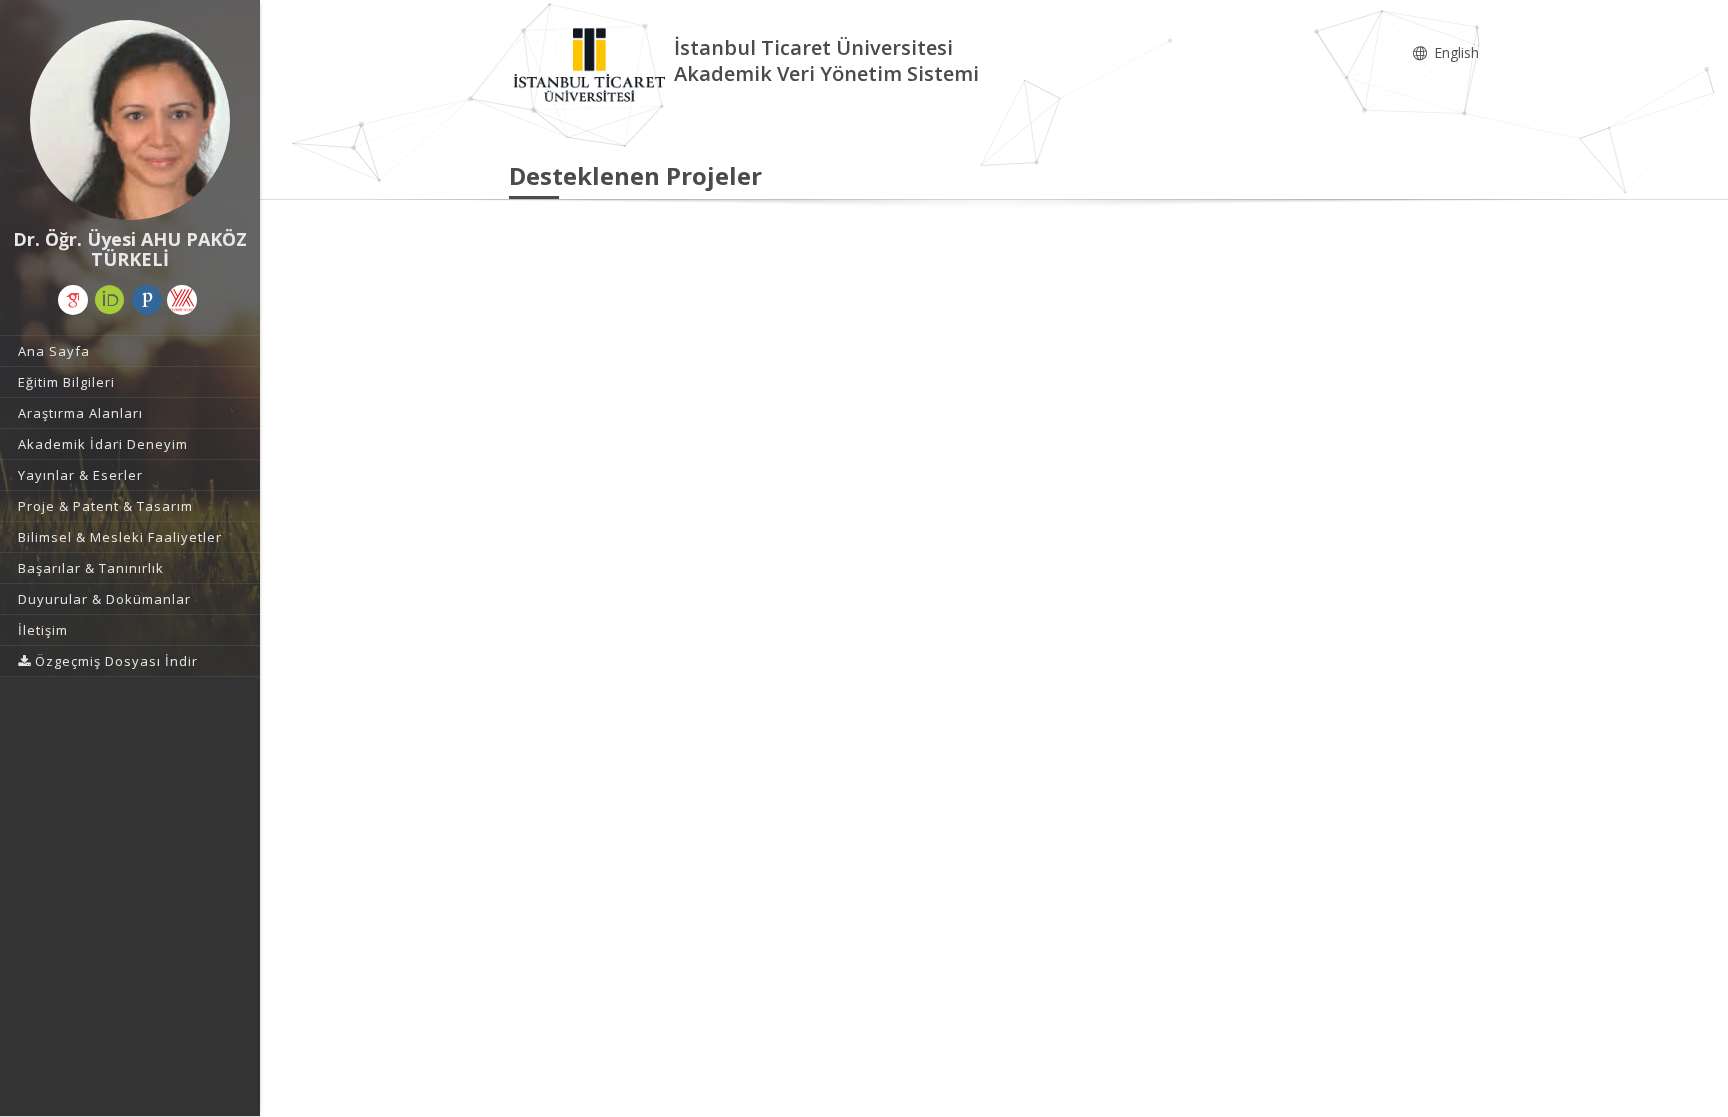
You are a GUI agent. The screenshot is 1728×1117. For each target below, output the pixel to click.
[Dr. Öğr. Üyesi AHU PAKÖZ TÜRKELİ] (130, 120)
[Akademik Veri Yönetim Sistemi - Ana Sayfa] (591, 63)
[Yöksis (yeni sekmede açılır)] (182, 300)
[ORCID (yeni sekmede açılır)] (110, 300)
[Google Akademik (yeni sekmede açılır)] (73, 300)
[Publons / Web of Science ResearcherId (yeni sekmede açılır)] (147, 300)
